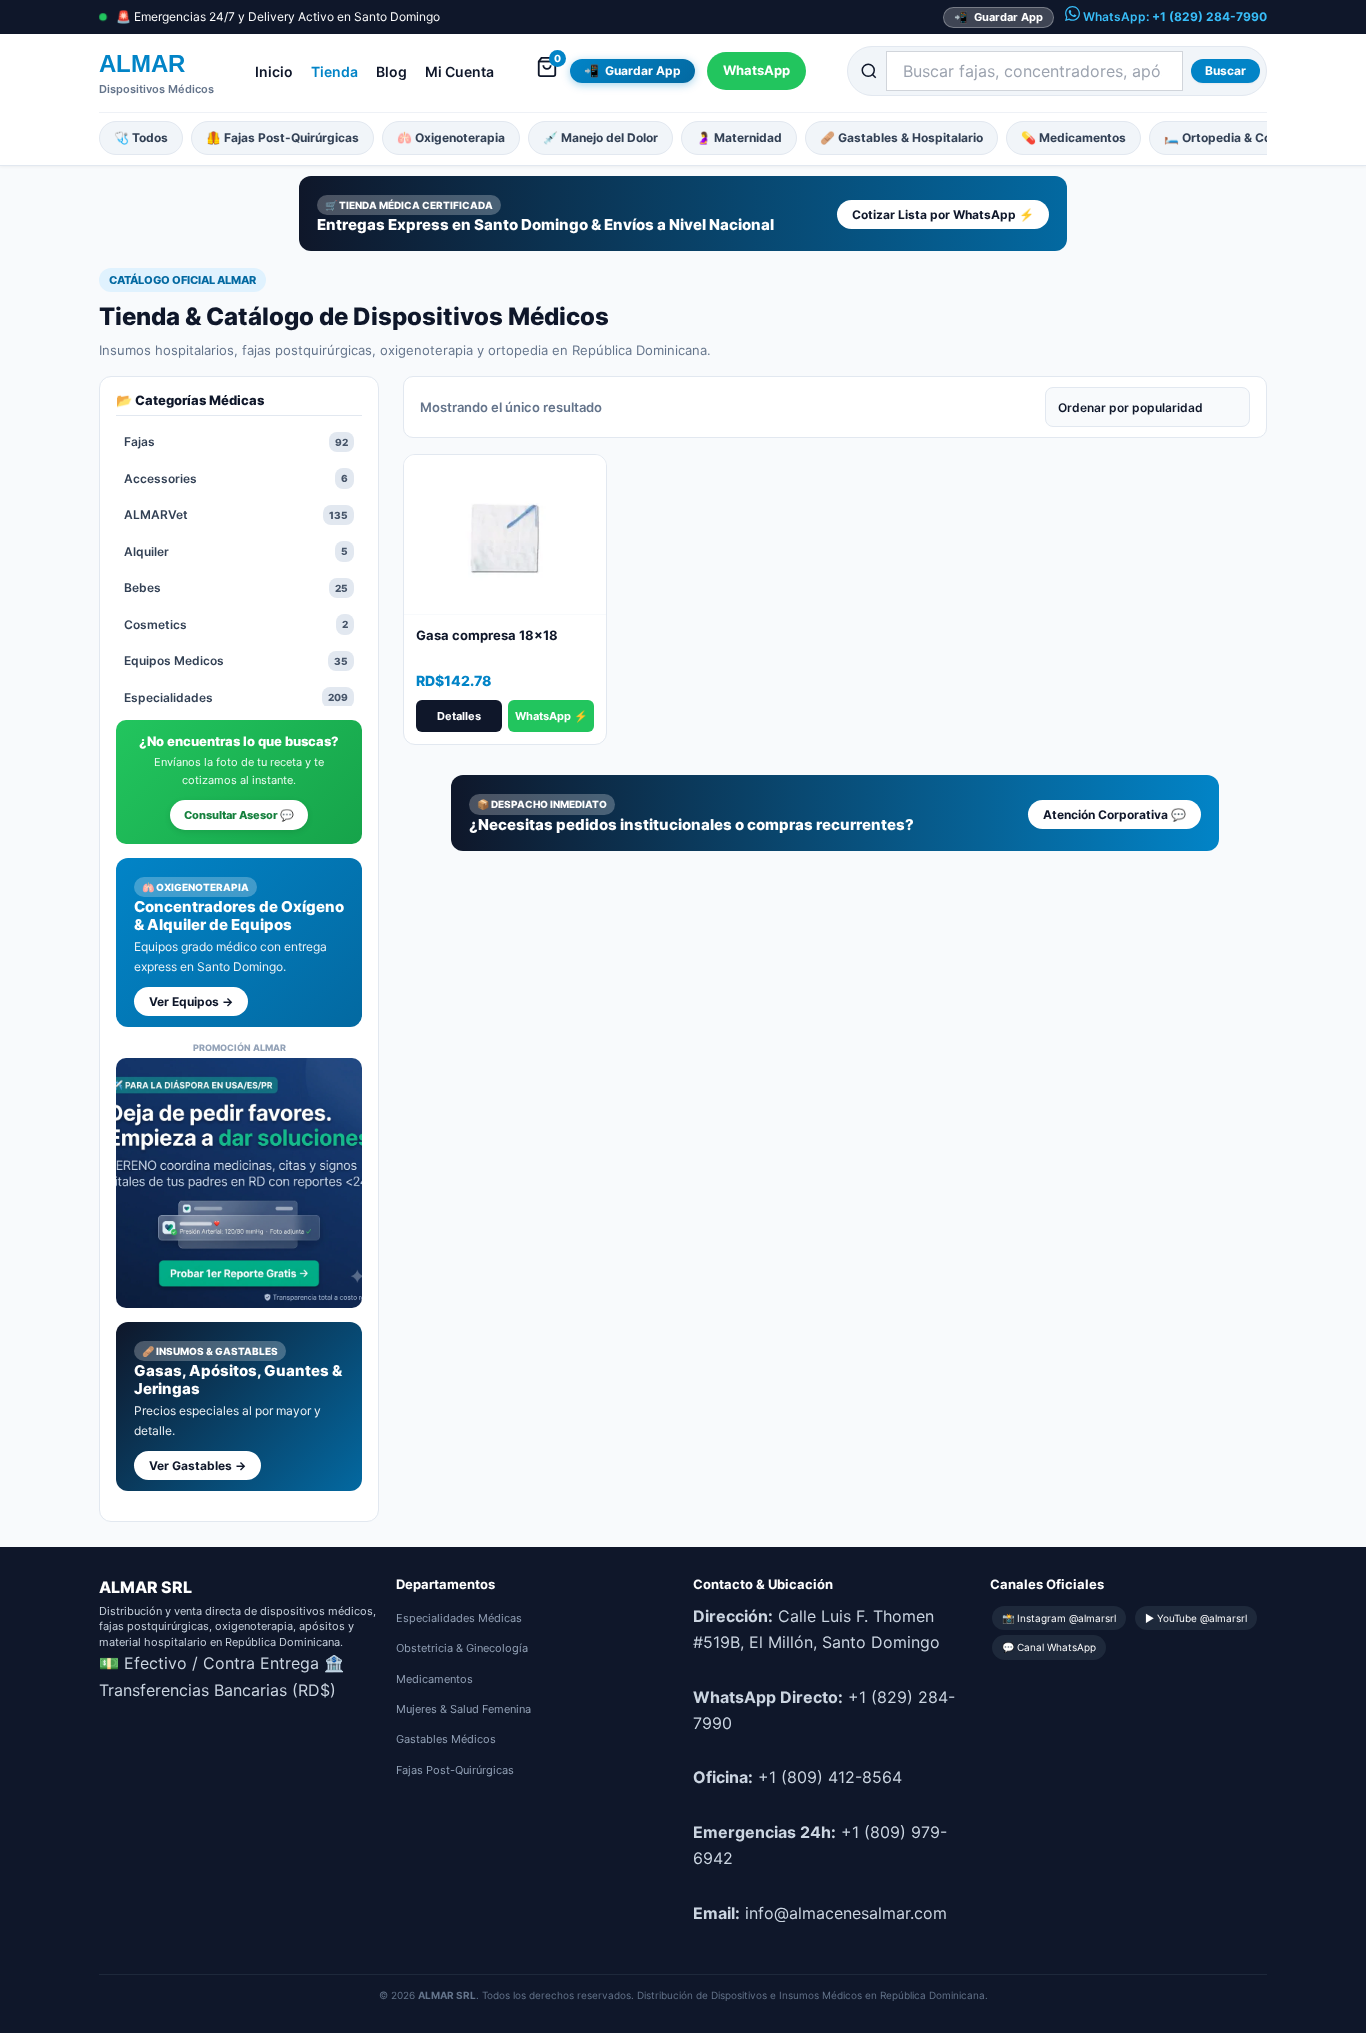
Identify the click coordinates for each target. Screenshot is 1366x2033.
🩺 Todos (141, 137)
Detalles (459, 716)
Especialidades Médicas (459, 1618)
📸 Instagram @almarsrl (1059, 1618)
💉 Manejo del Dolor (600, 137)
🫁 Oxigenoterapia (451, 137)
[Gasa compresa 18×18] (505, 535)
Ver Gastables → (197, 1465)
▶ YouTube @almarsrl (1196, 1618)
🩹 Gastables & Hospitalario (901, 137)
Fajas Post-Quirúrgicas (455, 1770)
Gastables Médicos (446, 1739)
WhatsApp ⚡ (551, 716)
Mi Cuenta (459, 71)
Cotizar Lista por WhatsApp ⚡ (943, 214)
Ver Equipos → (191, 1001)
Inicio (274, 71)
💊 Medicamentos (1073, 137)
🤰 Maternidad (739, 137)
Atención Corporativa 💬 (1114, 814)
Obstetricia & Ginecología (462, 1648)
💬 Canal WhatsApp (1049, 1647)
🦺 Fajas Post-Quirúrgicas (282, 137)
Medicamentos (434, 1679)
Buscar (1225, 70)
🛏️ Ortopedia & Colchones (1240, 137)
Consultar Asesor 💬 (239, 815)
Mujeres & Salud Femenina (463, 1709)
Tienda (334, 71)
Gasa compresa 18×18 (487, 635)
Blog (391, 71)
